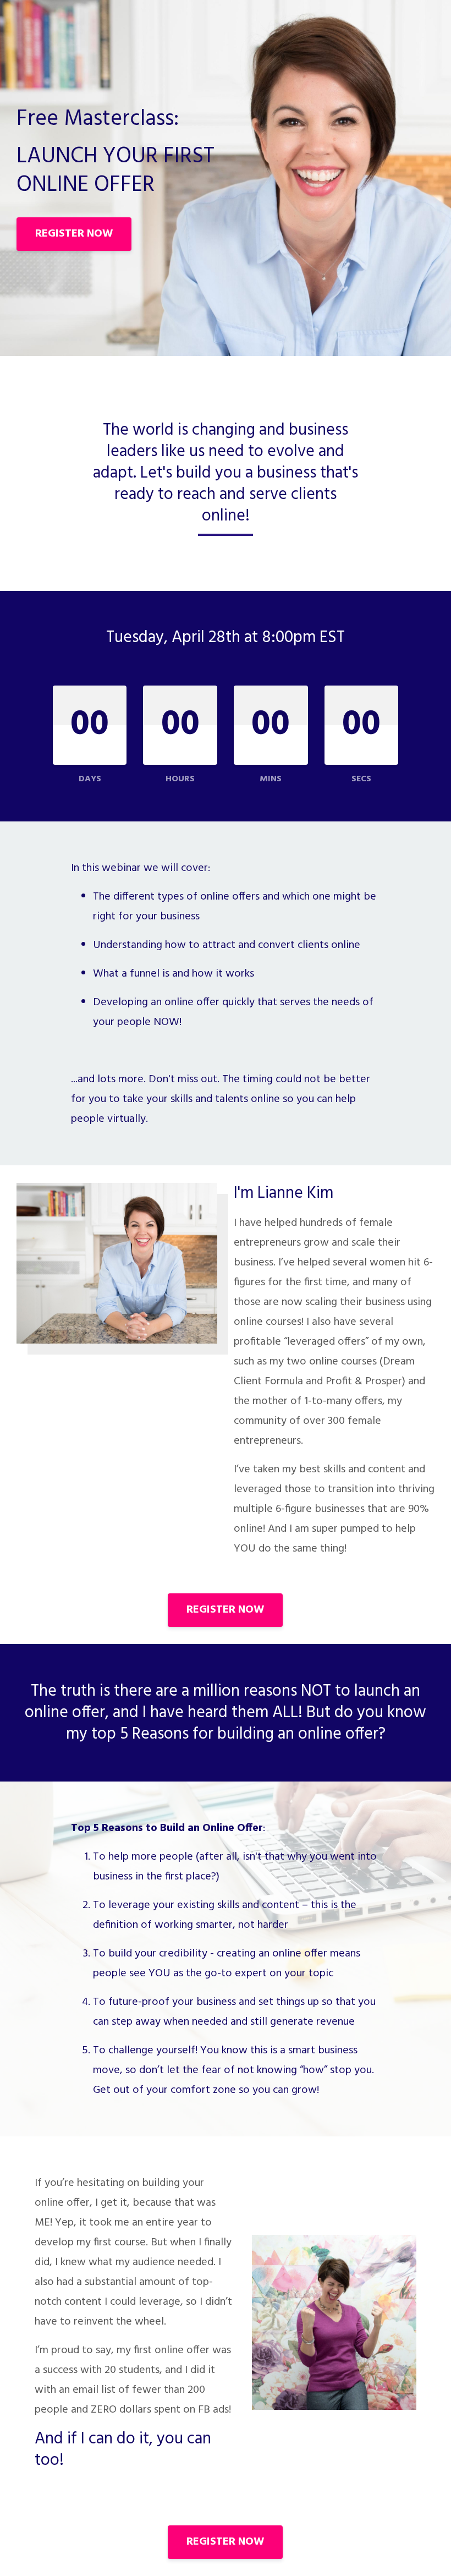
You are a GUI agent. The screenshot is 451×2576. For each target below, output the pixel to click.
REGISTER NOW (74, 234)
